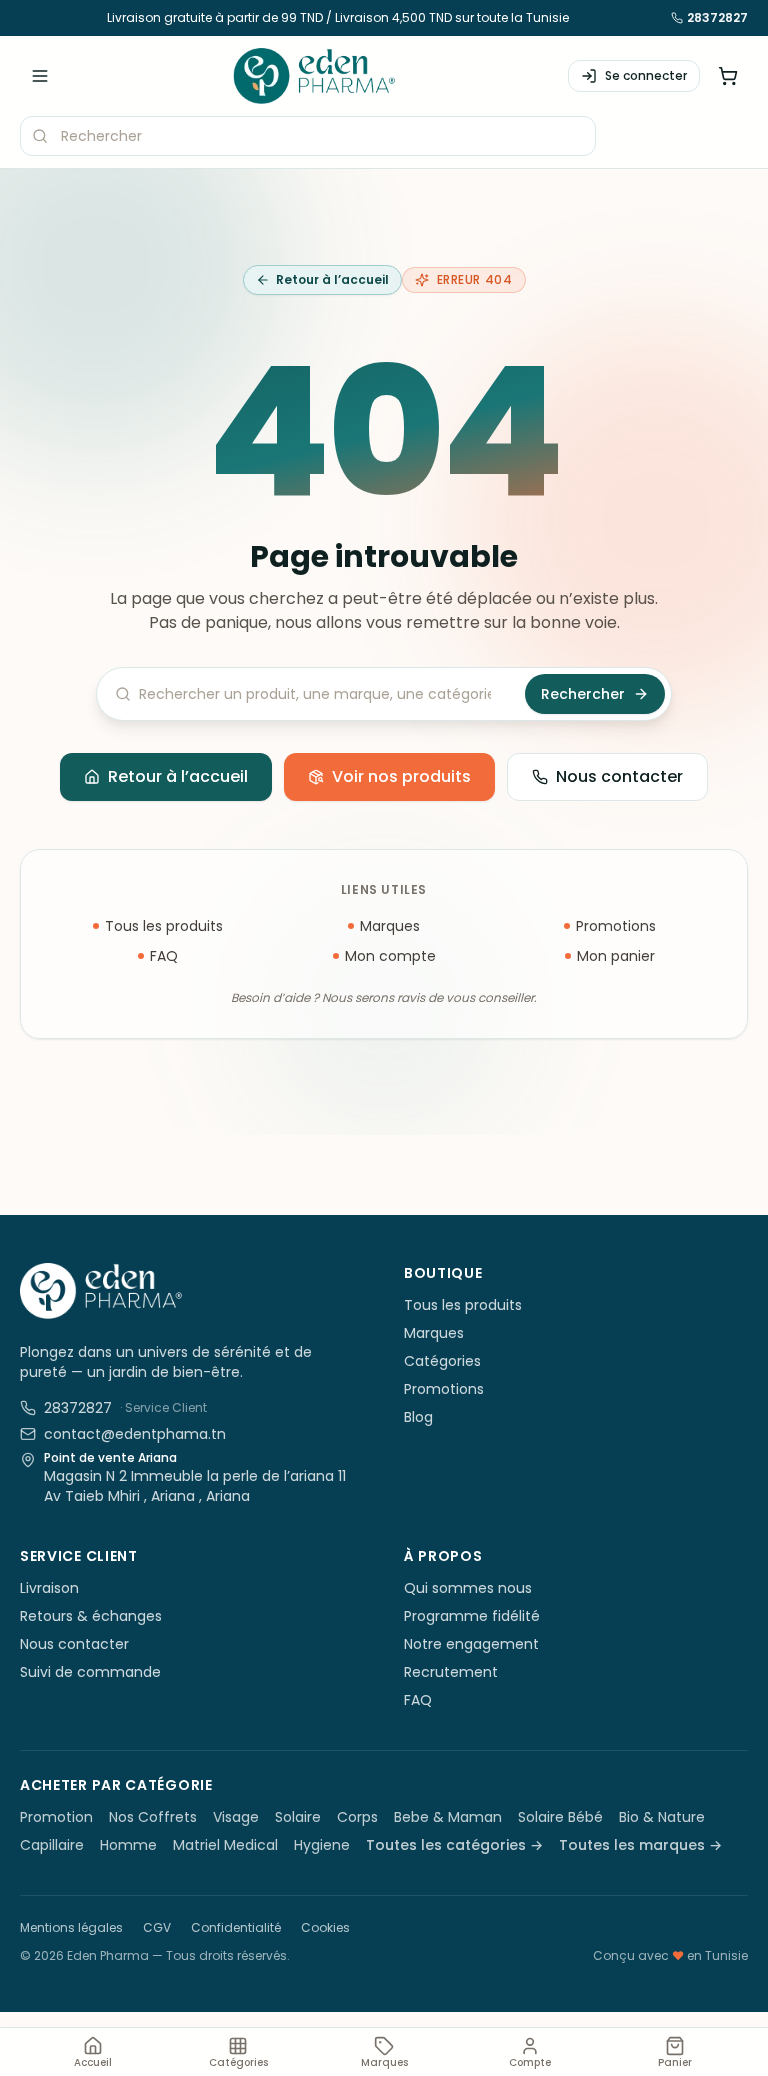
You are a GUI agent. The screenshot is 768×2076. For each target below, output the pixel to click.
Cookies (325, 1927)
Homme (128, 1845)
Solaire (298, 1817)
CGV (157, 1927)
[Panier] (728, 76)
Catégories (442, 1361)
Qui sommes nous (468, 1588)
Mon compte (390, 956)
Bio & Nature (662, 1817)
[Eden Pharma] (314, 76)
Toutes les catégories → (454, 1845)
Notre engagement (471, 1644)
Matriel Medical (225, 1845)
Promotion (56, 1817)
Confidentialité (236, 1927)
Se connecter (646, 75)
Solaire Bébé (560, 1817)
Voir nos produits (401, 776)
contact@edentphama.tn (135, 1434)
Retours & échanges (91, 1616)
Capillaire (52, 1845)
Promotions (616, 926)
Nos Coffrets (153, 1817)
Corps (357, 1817)
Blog (418, 1417)
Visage (236, 1817)
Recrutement (451, 1672)
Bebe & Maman (448, 1817)
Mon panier (616, 956)
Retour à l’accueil (332, 279)
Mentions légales (71, 1927)
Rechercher (583, 694)
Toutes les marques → (640, 1845)
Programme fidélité (472, 1616)
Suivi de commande (90, 1672)
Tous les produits (164, 926)
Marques (390, 926)
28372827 (717, 18)
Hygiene (322, 1845)
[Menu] (40, 76)
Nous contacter (619, 776)
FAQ (164, 956)
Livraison (49, 1588)
